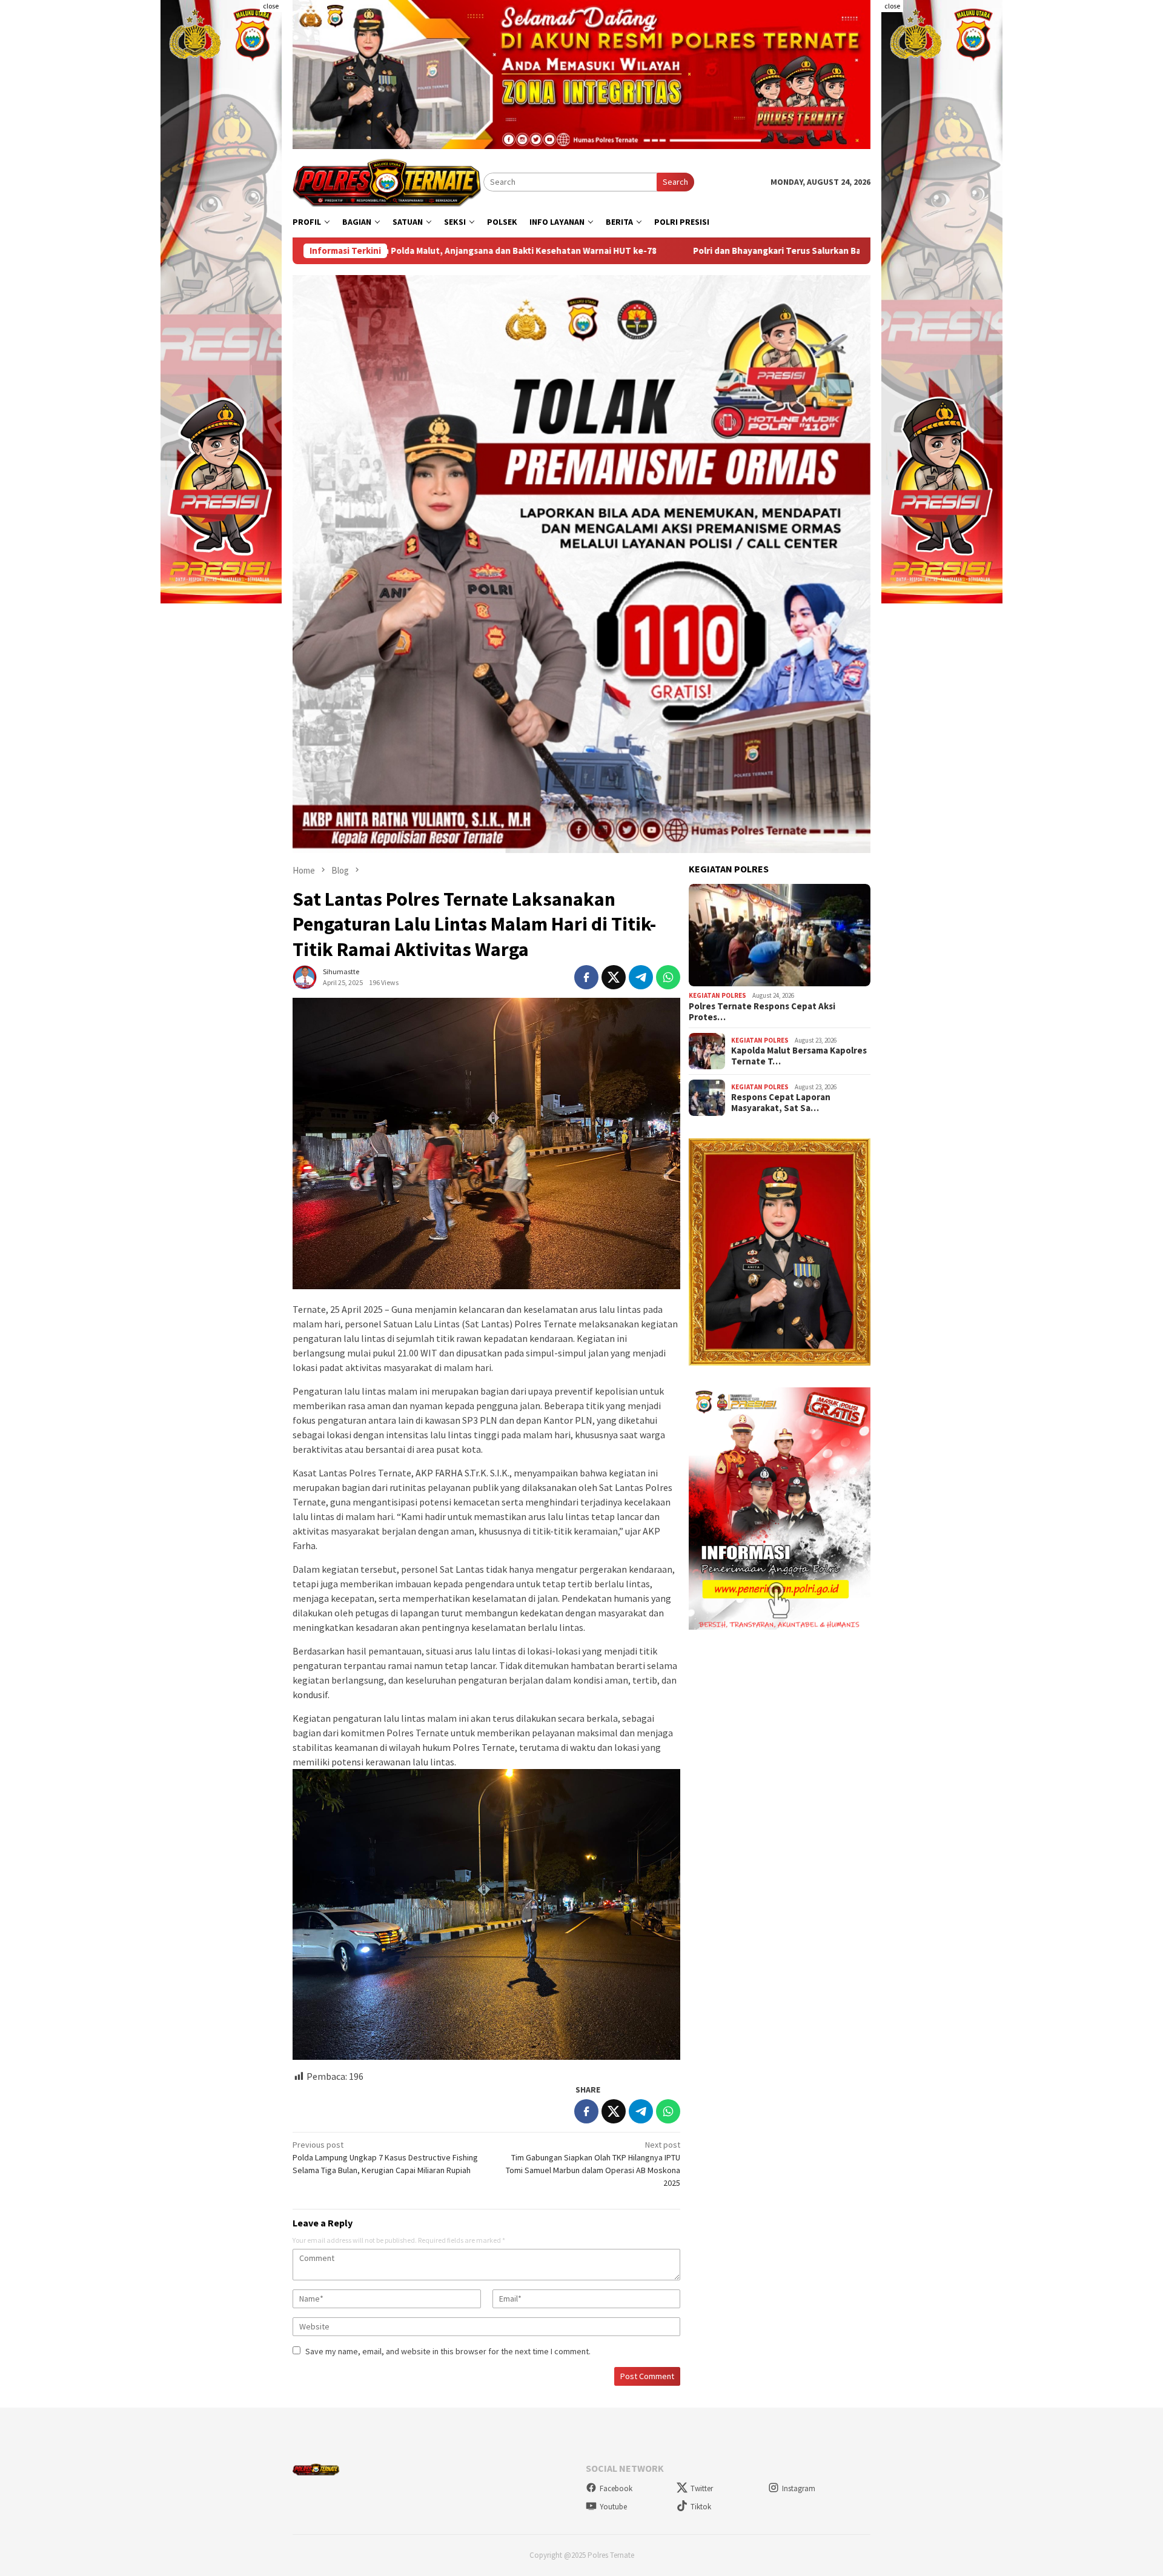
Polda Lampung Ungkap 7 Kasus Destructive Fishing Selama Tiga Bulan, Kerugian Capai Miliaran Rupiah (385, 2157)
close (271, 6)
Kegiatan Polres (717, 995)
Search (675, 182)
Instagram (799, 2488)
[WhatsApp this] (668, 977)
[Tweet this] (614, 977)
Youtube (613, 2507)
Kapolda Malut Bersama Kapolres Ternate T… (799, 1056)
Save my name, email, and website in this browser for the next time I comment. (448, 2351)
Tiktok (701, 2507)
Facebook (616, 2488)
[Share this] (586, 977)
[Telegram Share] (641, 977)
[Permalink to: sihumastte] (305, 977)
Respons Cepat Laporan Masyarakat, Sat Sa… (781, 1103)
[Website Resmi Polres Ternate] (388, 181)
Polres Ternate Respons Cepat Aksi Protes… (762, 1012)
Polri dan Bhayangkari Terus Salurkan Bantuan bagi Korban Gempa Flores (632, 251)
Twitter (702, 2488)
